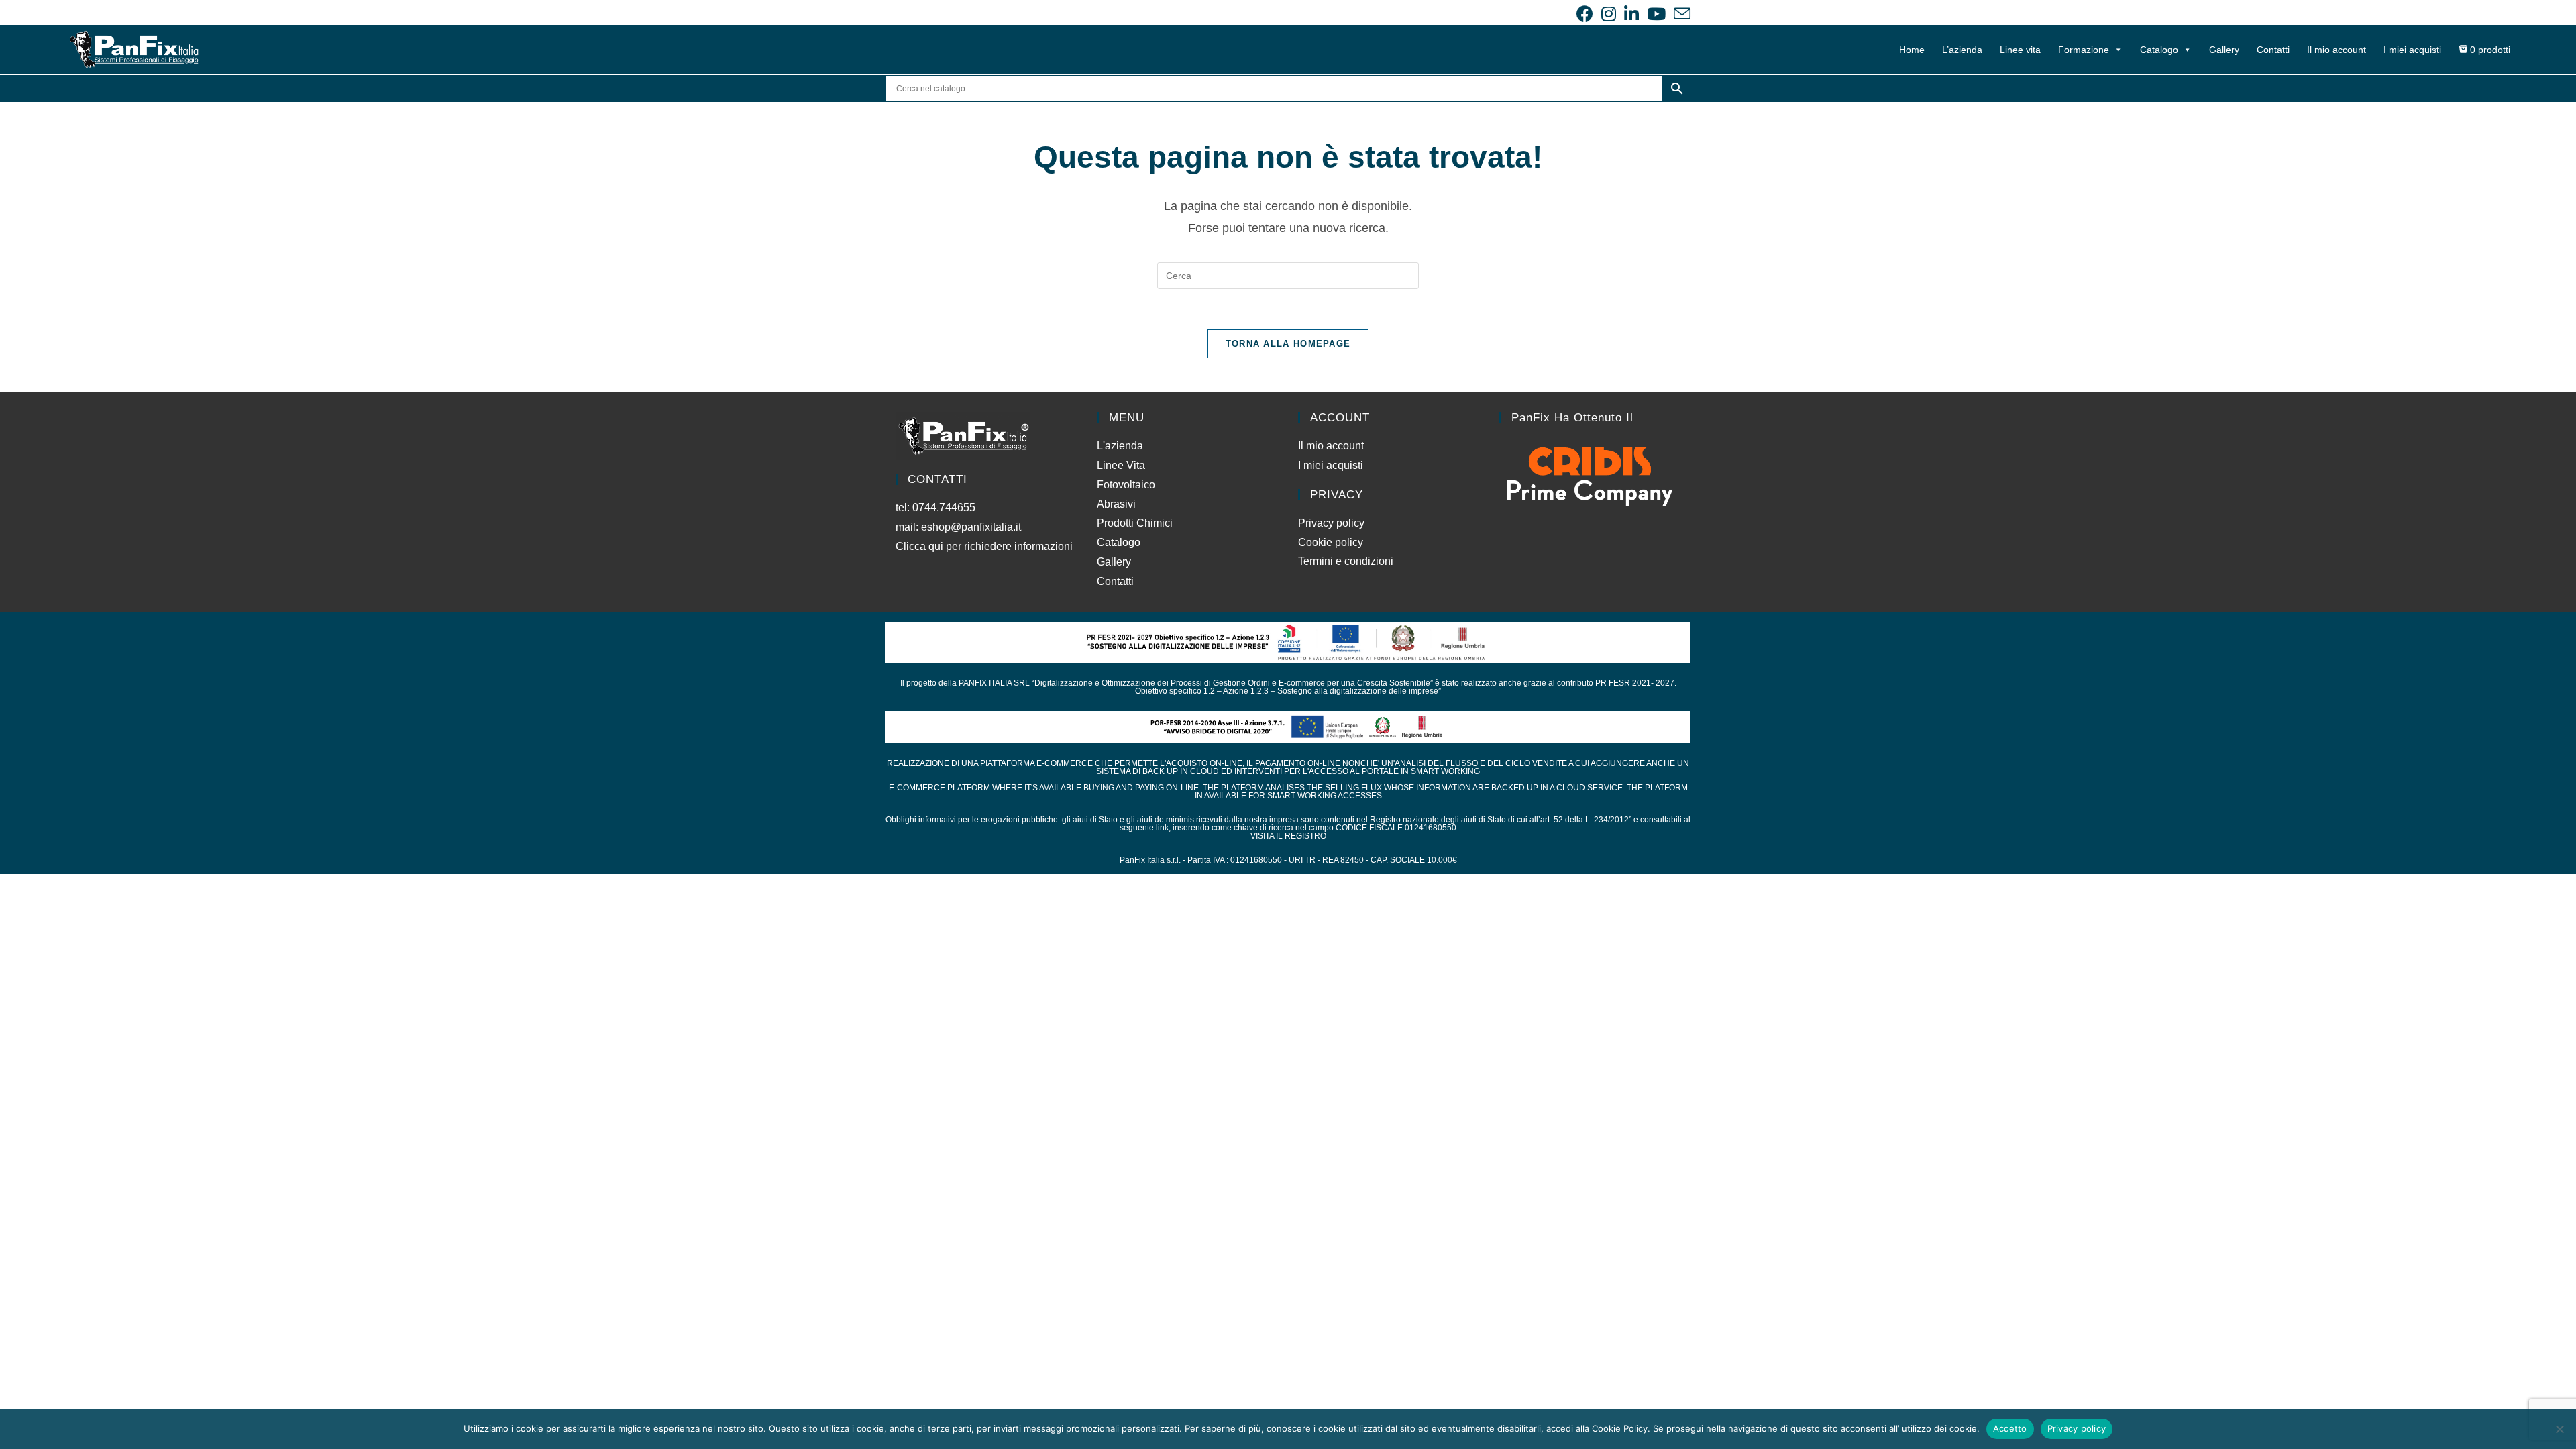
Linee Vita (1121, 465)
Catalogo (2159, 50)
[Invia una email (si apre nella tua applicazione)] (1680, 14)
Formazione (2084, 50)
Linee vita (2020, 50)
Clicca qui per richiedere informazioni (985, 546)
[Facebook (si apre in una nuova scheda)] (1585, 14)
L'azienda (1120, 446)
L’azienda (1962, 50)
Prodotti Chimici (1135, 523)
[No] (2559, 1429)
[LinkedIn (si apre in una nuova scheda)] (1631, 14)
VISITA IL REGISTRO (1288, 836)
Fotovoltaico (1126, 485)
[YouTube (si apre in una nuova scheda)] (1656, 14)
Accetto (2010, 1428)
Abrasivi (1116, 504)
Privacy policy (1331, 523)
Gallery (2224, 50)
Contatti (2273, 50)
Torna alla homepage (1288, 344)
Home (1912, 50)
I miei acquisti (2412, 50)
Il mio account (2337, 50)
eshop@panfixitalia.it (971, 527)
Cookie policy (1331, 542)
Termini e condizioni (1346, 561)
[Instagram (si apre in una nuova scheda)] (1609, 14)
